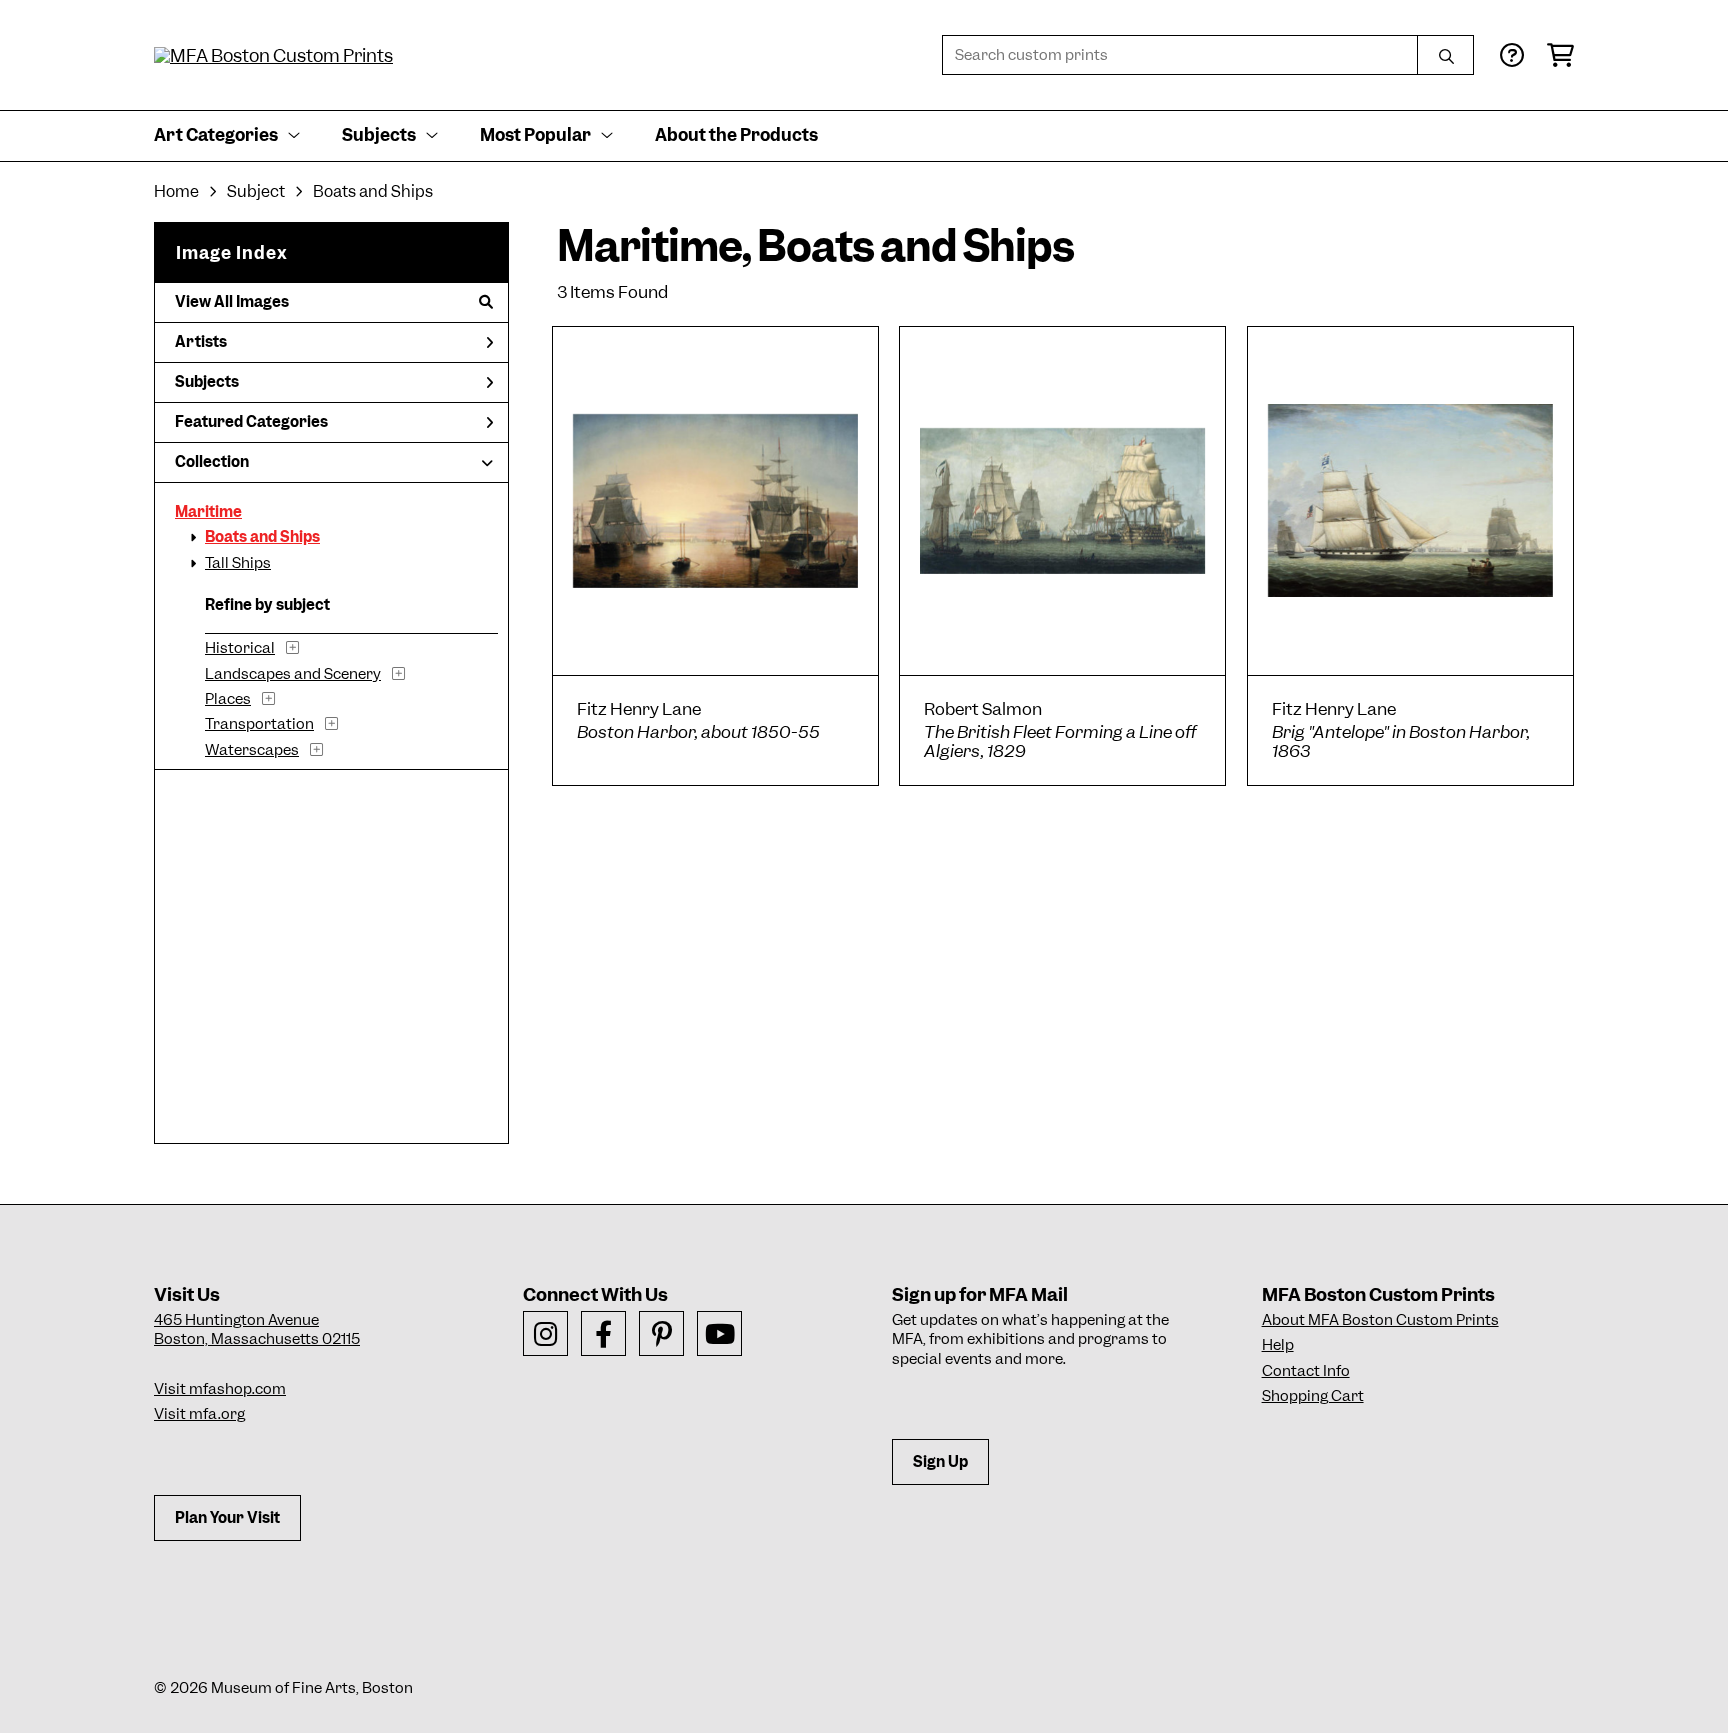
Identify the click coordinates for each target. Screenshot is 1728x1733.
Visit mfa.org (199, 1414)
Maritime (208, 512)
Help (1278, 1345)
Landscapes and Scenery (293, 674)
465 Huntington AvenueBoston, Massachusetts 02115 (257, 1330)
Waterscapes (252, 750)
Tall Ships (238, 563)
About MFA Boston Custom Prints (1380, 1320)
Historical (240, 648)
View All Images (232, 302)
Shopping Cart (1313, 1396)
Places (228, 699)
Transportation (259, 724)
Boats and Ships (262, 537)
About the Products (736, 135)
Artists (201, 342)
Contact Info (1306, 1371)
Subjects (207, 382)
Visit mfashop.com (220, 1389)
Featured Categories (251, 422)
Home (176, 191)
